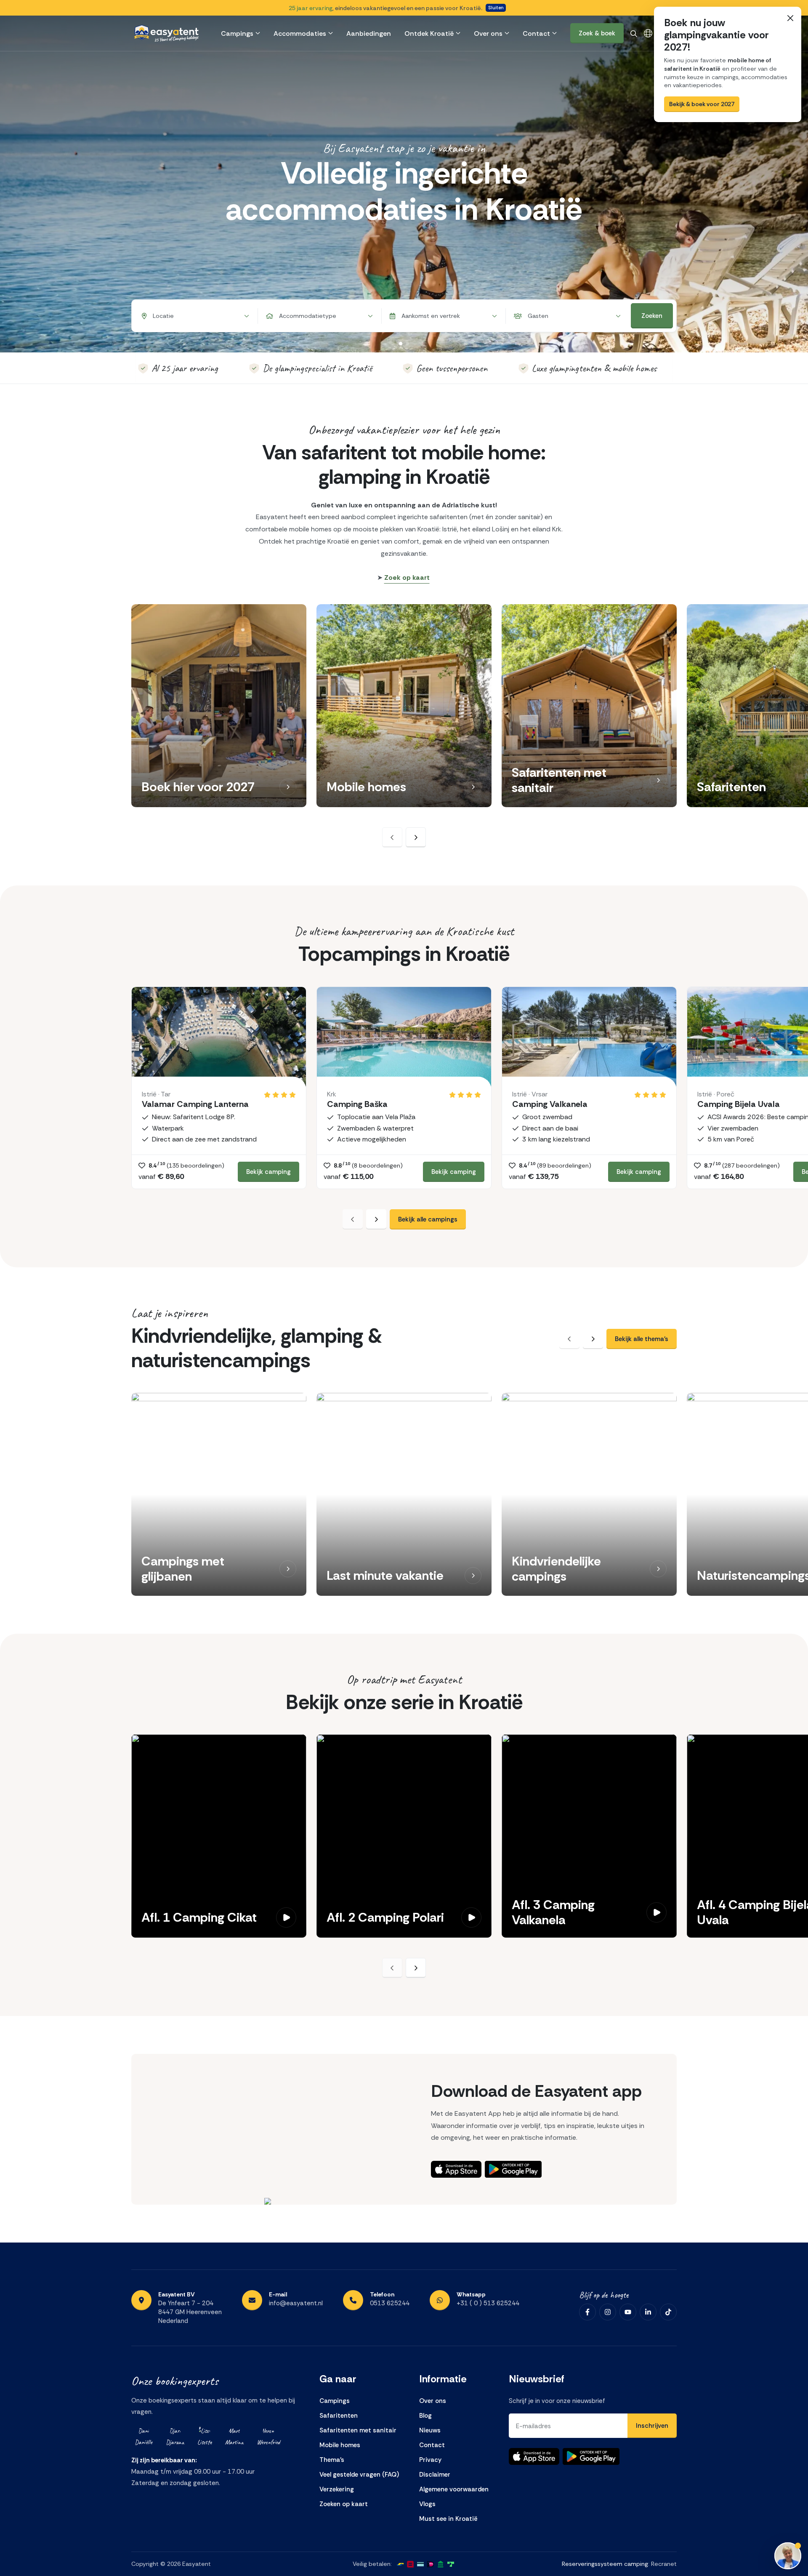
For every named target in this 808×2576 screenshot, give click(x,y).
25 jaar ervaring (311, 8)
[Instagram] (608, 2312)
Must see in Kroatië (448, 2519)
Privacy (430, 2460)
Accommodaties (300, 33)
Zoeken (652, 316)
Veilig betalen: (372, 2564)
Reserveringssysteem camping (605, 2564)
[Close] (790, 18)
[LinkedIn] (648, 2312)
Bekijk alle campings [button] (428, 1219)
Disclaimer (435, 2475)
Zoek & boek (597, 33)
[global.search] (634, 33)
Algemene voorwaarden (454, 2489)
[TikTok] (668, 2312)
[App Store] (456, 2169)
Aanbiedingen (369, 33)
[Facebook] (587, 2312)
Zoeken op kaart (344, 2504)
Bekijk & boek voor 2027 (702, 104)
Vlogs (427, 2504)
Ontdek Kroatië (429, 33)
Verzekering (337, 2489)
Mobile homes (340, 2445)
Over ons (488, 33)
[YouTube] (628, 2312)
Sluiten (496, 8)
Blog (425, 2416)
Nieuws (430, 2430)
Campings (237, 33)
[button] (288, 787)
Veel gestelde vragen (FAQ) (359, 2475)
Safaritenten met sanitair (358, 2430)
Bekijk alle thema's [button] (642, 1339)
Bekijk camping (268, 1172)
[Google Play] (513, 2169)
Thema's (332, 2460)
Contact (536, 33)
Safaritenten (339, 2416)
